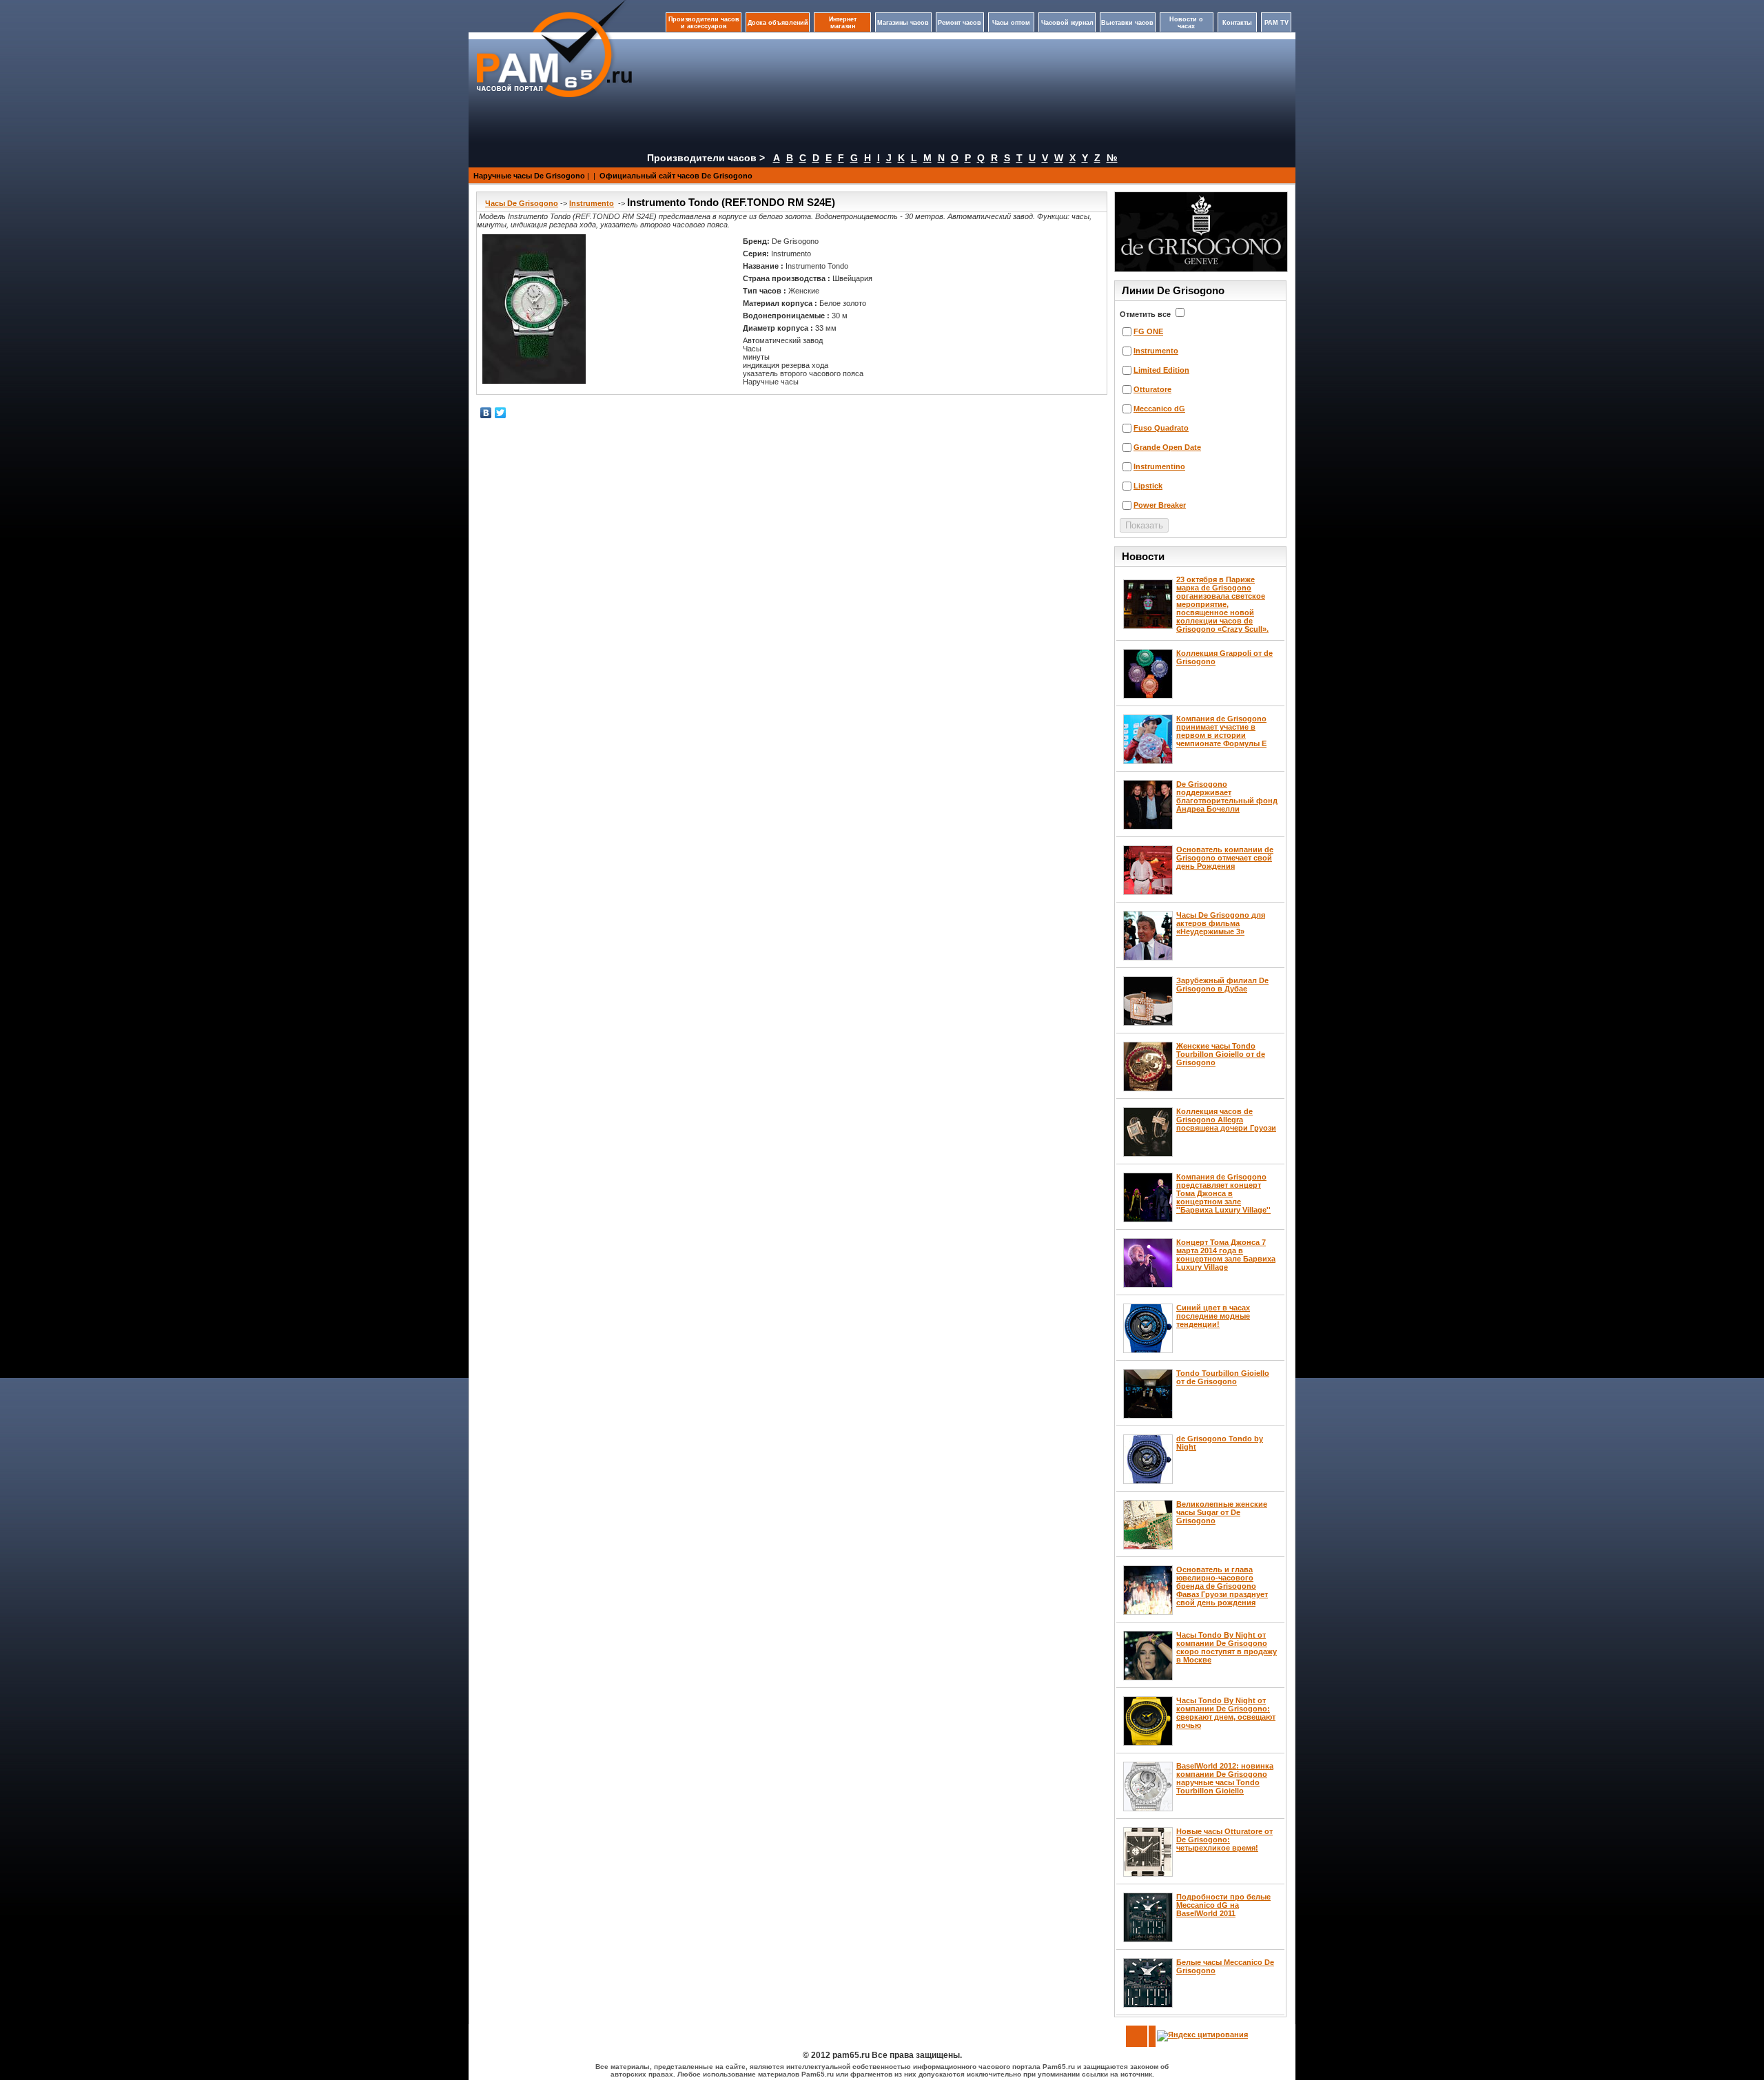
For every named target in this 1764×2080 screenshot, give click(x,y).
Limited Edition (1161, 370)
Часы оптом (1011, 23)
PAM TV (1276, 23)
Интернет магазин (843, 23)
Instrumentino (1159, 466)
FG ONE (1148, 331)
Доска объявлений (778, 23)
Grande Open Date (1167, 447)
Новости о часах (1186, 23)
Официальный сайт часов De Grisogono (676, 176)
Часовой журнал (1067, 23)
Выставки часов (1127, 23)
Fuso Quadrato (1161, 428)
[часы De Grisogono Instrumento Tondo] (534, 309)
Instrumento (592, 203)
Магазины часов (903, 23)
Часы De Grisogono (522, 203)
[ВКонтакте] (486, 413)
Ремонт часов (960, 23)
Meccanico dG (1159, 409)
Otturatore (1152, 389)
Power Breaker (1160, 505)
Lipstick (1148, 486)
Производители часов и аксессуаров (704, 23)
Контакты (1237, 23)
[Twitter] (501, 413)
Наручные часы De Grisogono (529, 176)
